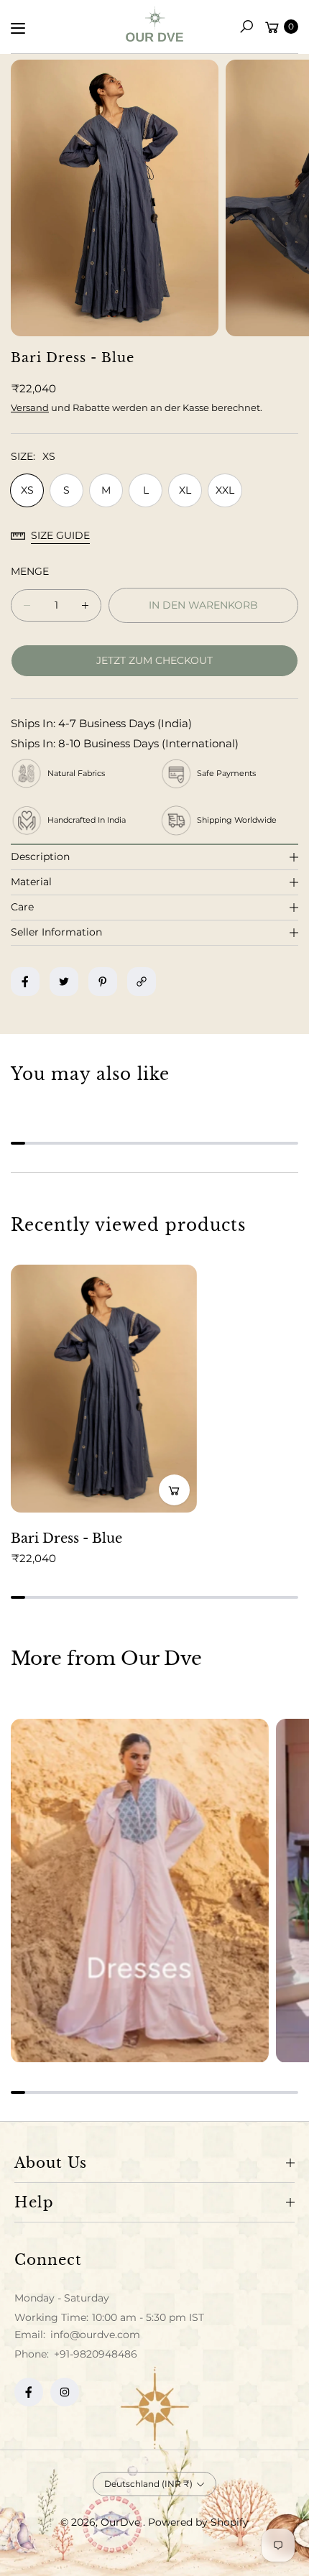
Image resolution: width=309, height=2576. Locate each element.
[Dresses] (140, 1891)
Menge (30, 571)
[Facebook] (29, 2392)
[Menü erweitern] (18, 28)
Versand (30, 407)
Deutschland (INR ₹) (148, 2484)
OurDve (122, 2522)
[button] (246, 27)
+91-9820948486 (96, 2354)
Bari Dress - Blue (66, 1538)
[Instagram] (65, 2392)
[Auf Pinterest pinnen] (103, 982)
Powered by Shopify (198, 2522)
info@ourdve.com (94, 2335)
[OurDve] (154, 24)
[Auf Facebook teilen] (25, 982)
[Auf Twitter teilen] (64, 982)
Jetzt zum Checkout (154, 660)
